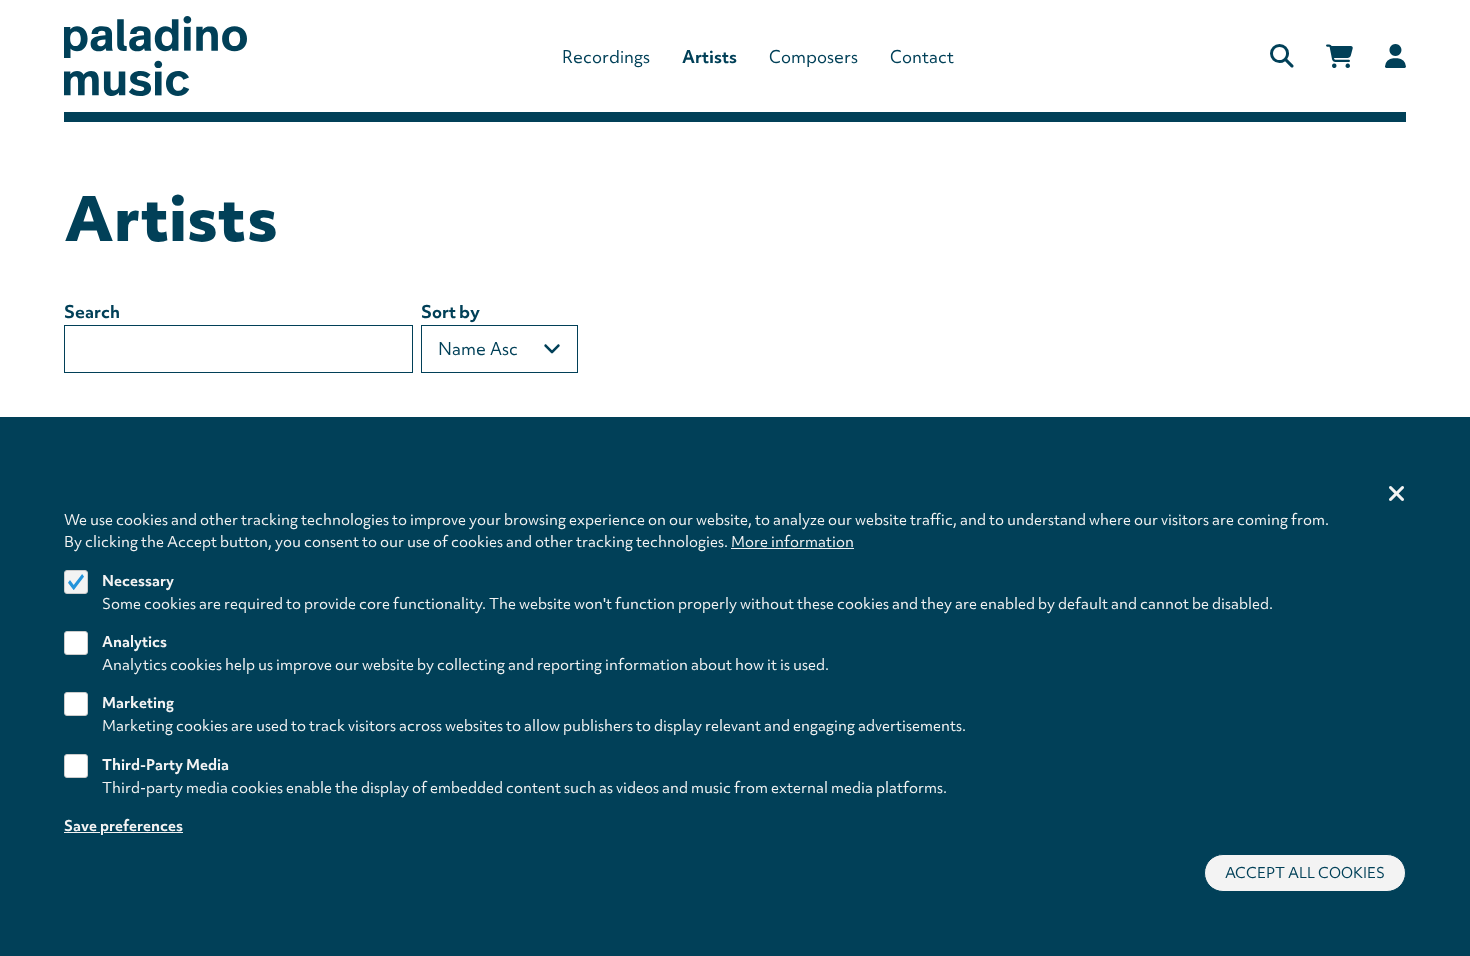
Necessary (138, 581)
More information (792, 542)
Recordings (606, 56)
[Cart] (1339, 56)
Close (1397, 495)
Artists (709, 56)
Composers (813, 56)
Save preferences (123, 826)
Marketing (138, 704)
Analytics (134, 642)
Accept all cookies (1305, 873)
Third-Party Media (165, 765)
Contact (922, 56)
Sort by (450, 311)
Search (92, 311)
